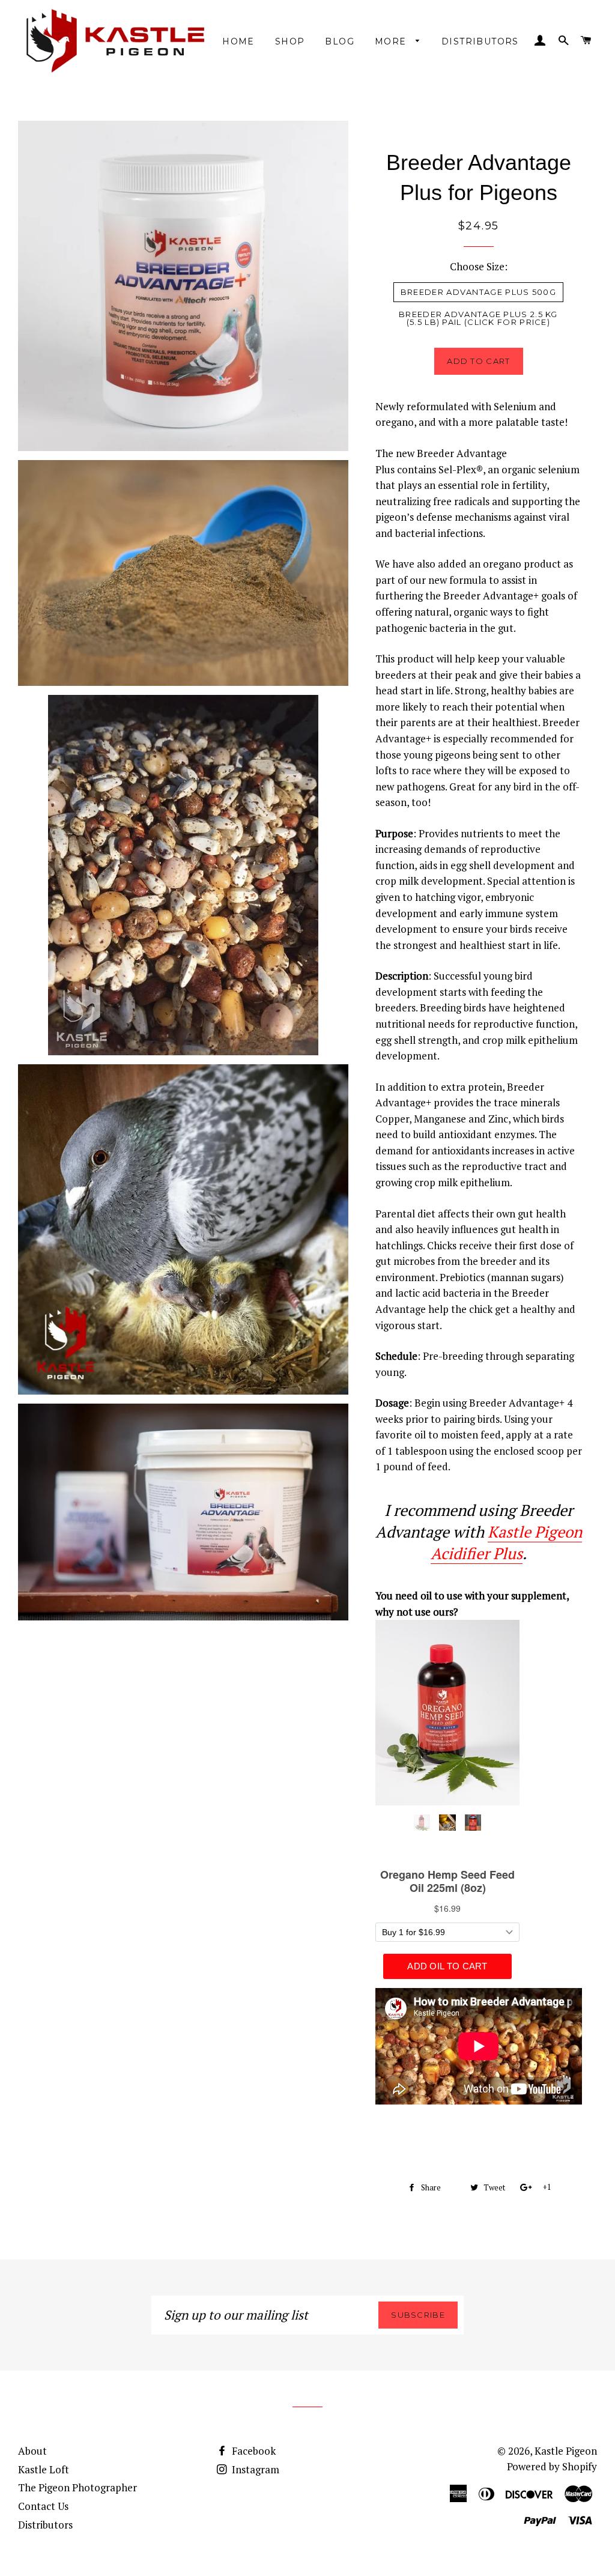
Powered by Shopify (552, 2466)
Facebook (253, 2451)
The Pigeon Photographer (77, 2487)
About (32, 2451)
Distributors (480, 41)
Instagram (254, 2469)
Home (238, 41)
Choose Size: (479, 266)
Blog (340, 41)
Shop (290, 41)
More (392, 41)
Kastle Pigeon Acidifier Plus (506, 1542)
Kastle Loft (44, 2469)
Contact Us (43, 2506)
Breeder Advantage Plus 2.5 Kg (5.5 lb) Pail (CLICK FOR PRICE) (478, 318)
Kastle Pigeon (566, 2451)
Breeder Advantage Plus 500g (478, 292)
